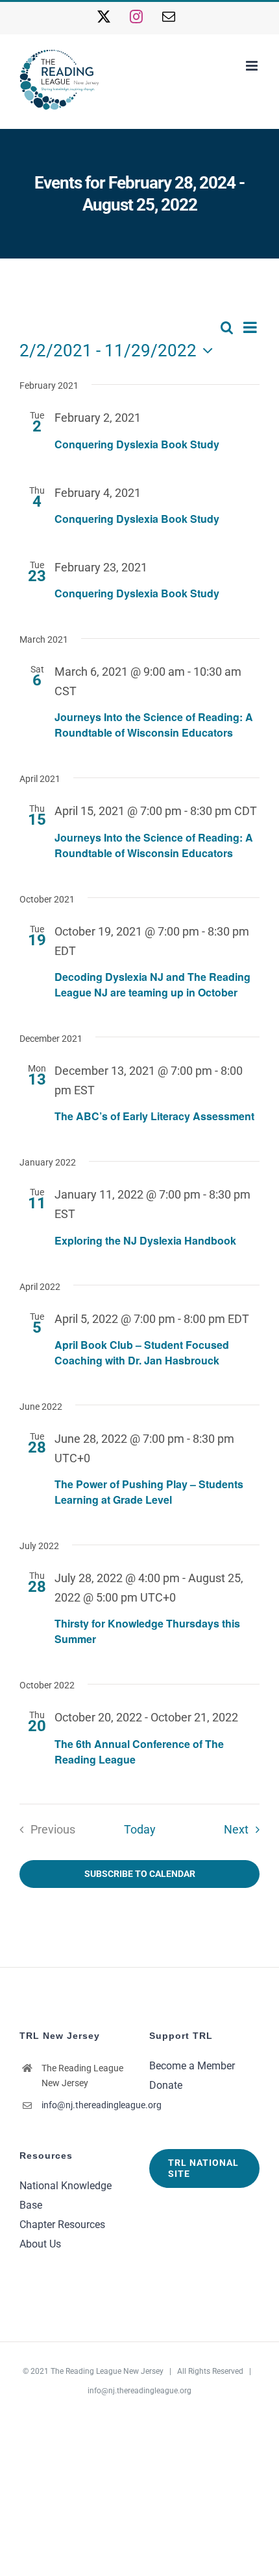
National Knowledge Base (66, 2195)
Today (140, 1830)
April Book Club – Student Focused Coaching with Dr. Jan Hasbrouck (142, 1352)
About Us (40, 2244)
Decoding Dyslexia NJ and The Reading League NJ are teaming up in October (152, 984)
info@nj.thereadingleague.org (86, 2105)
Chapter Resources (62, 2225)
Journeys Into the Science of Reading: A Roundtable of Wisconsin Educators (154, 725)
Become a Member (192, 2066)
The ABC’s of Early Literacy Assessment (154, 1116)
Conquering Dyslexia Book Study (137, 444)
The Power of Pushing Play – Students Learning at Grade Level (149, 1492)
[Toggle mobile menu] (253, 66)
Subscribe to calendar (140, 1874)
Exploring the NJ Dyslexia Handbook (145, 1240)
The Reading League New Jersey (107, 2371)
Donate (166, 2085)
